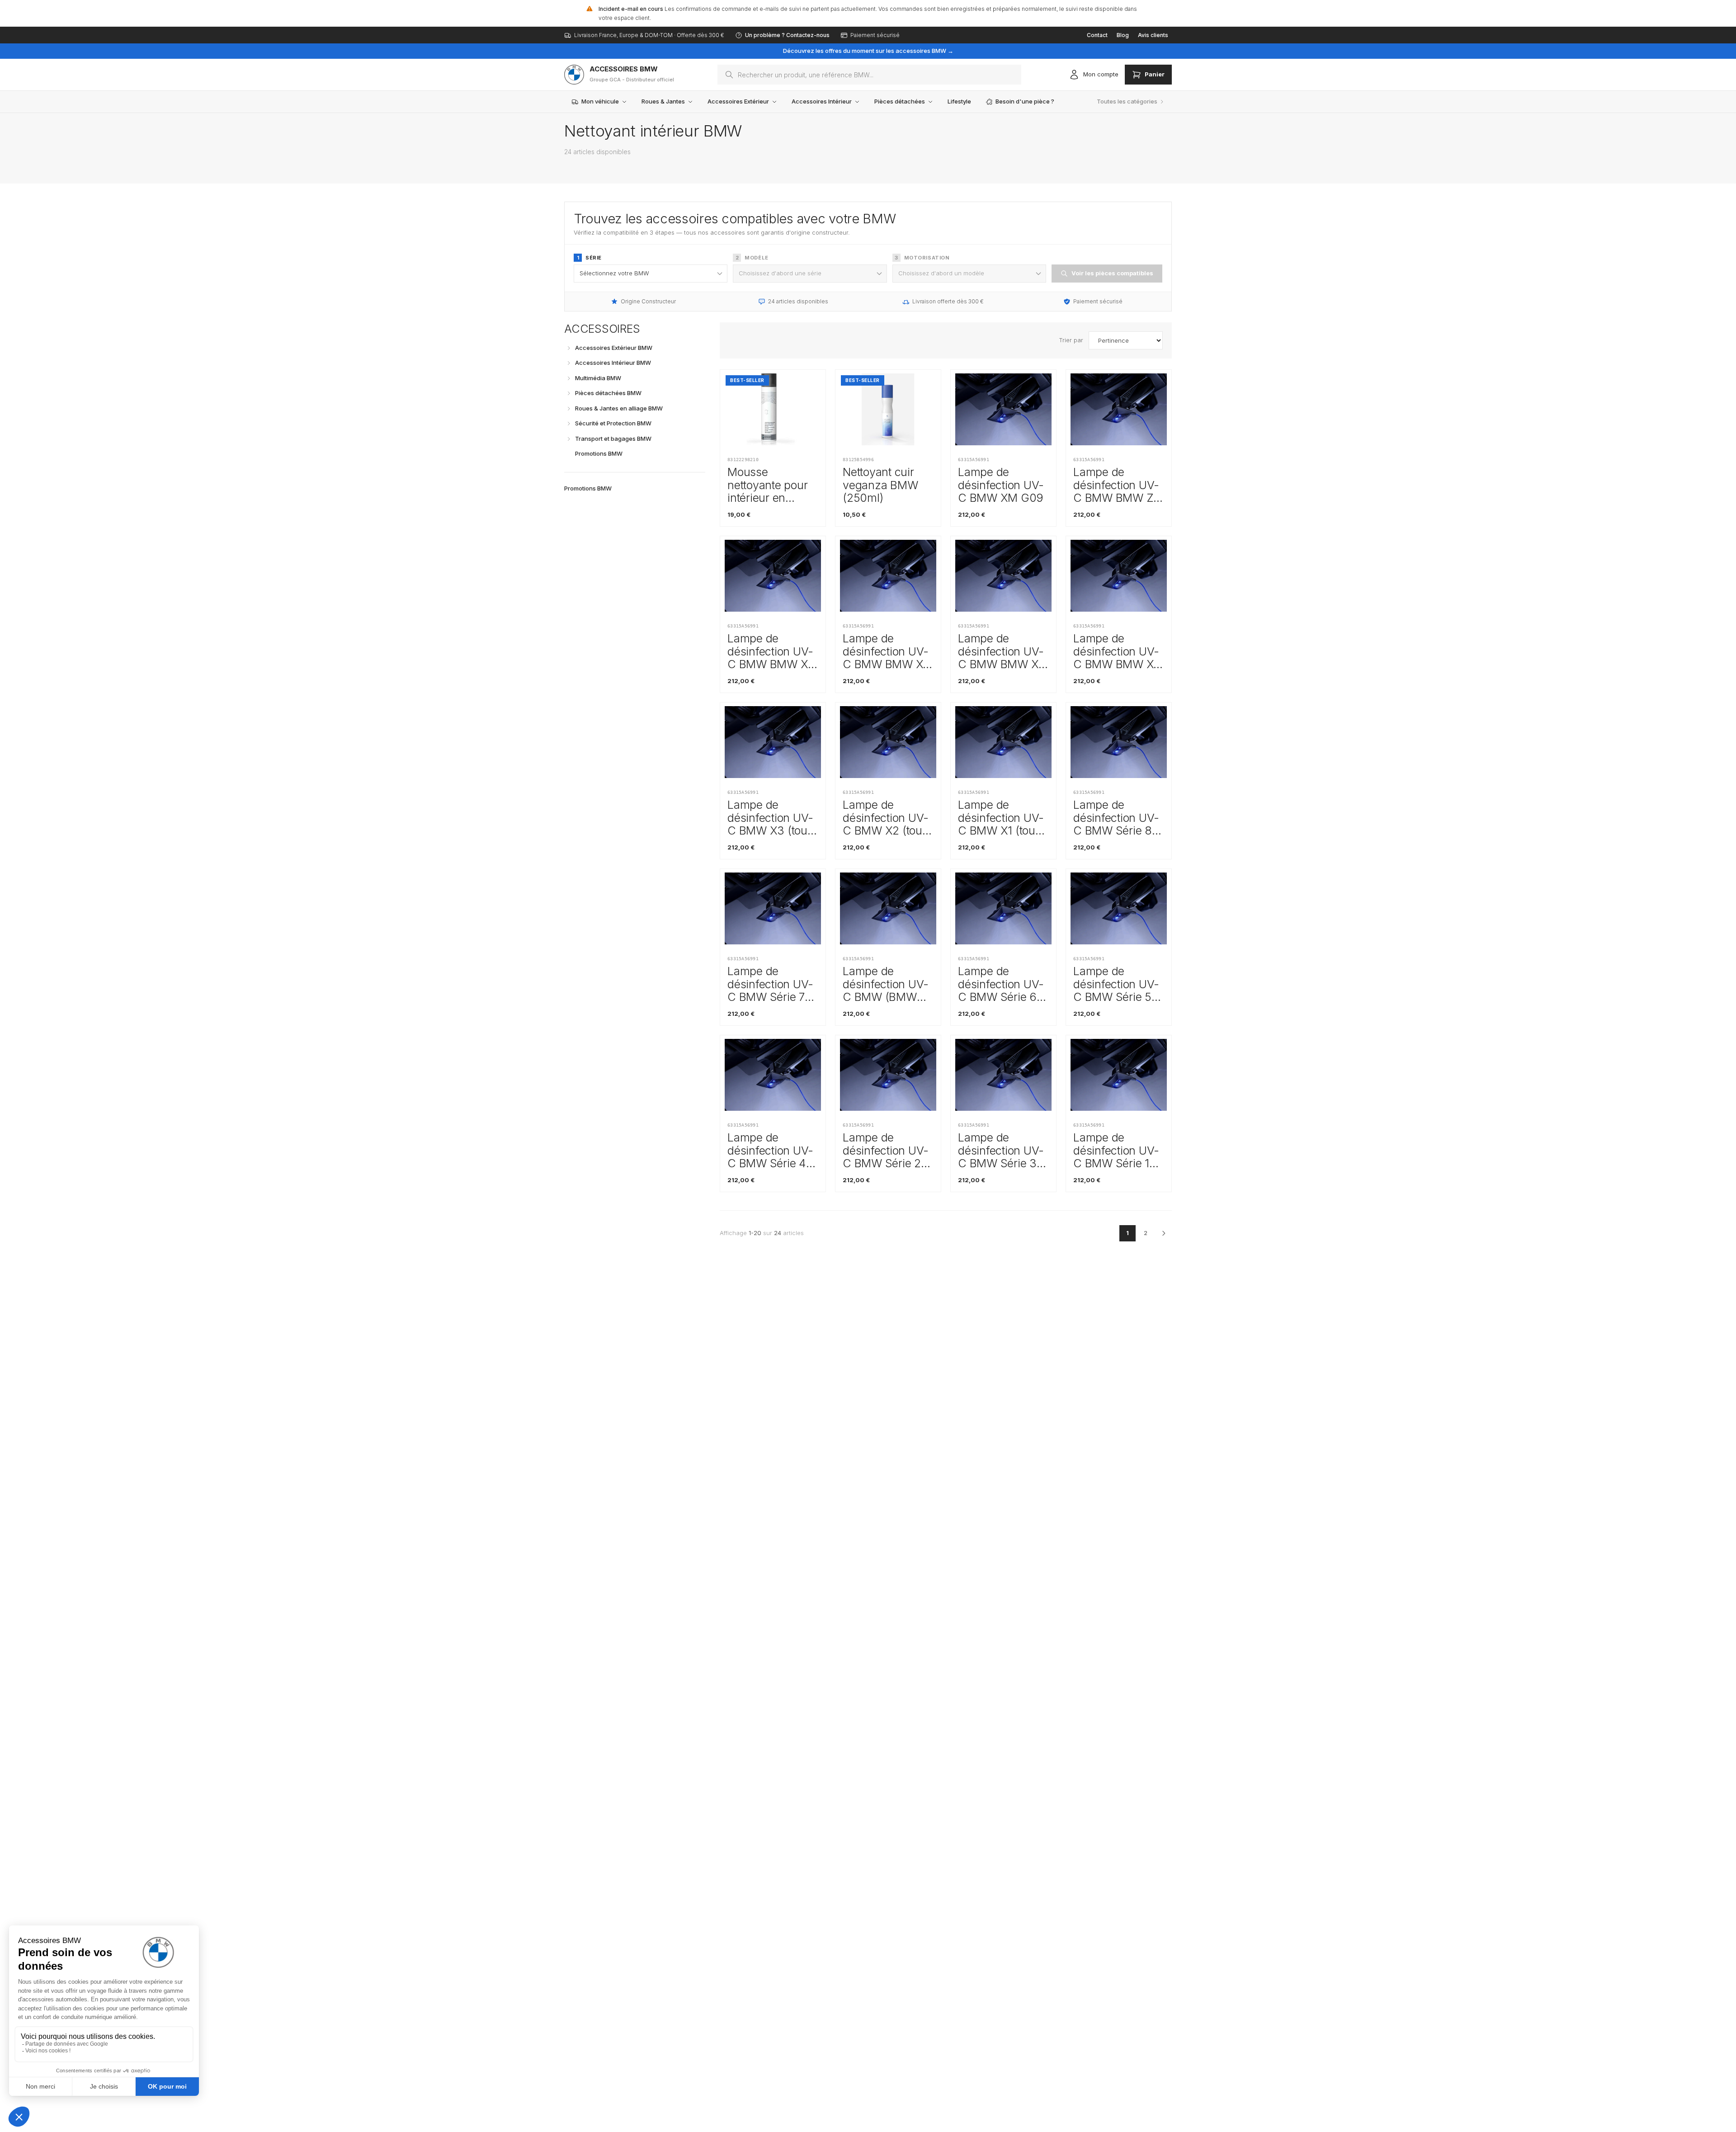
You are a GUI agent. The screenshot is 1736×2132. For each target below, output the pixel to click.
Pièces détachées (900, 101)
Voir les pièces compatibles (1112, 273)
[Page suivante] (1164, 1233)
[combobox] (869, 75)
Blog (1123, 35)
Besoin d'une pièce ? (1025, 101)
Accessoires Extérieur (738, 101)
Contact (1097, 35)
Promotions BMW (588, 488)
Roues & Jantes (663, 101)
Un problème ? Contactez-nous (787, 35)
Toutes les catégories (1127, 101)
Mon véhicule (600, 101)
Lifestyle (959, 101)
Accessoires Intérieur (822, 101)
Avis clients (1153, 35)
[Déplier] (569, 348)
